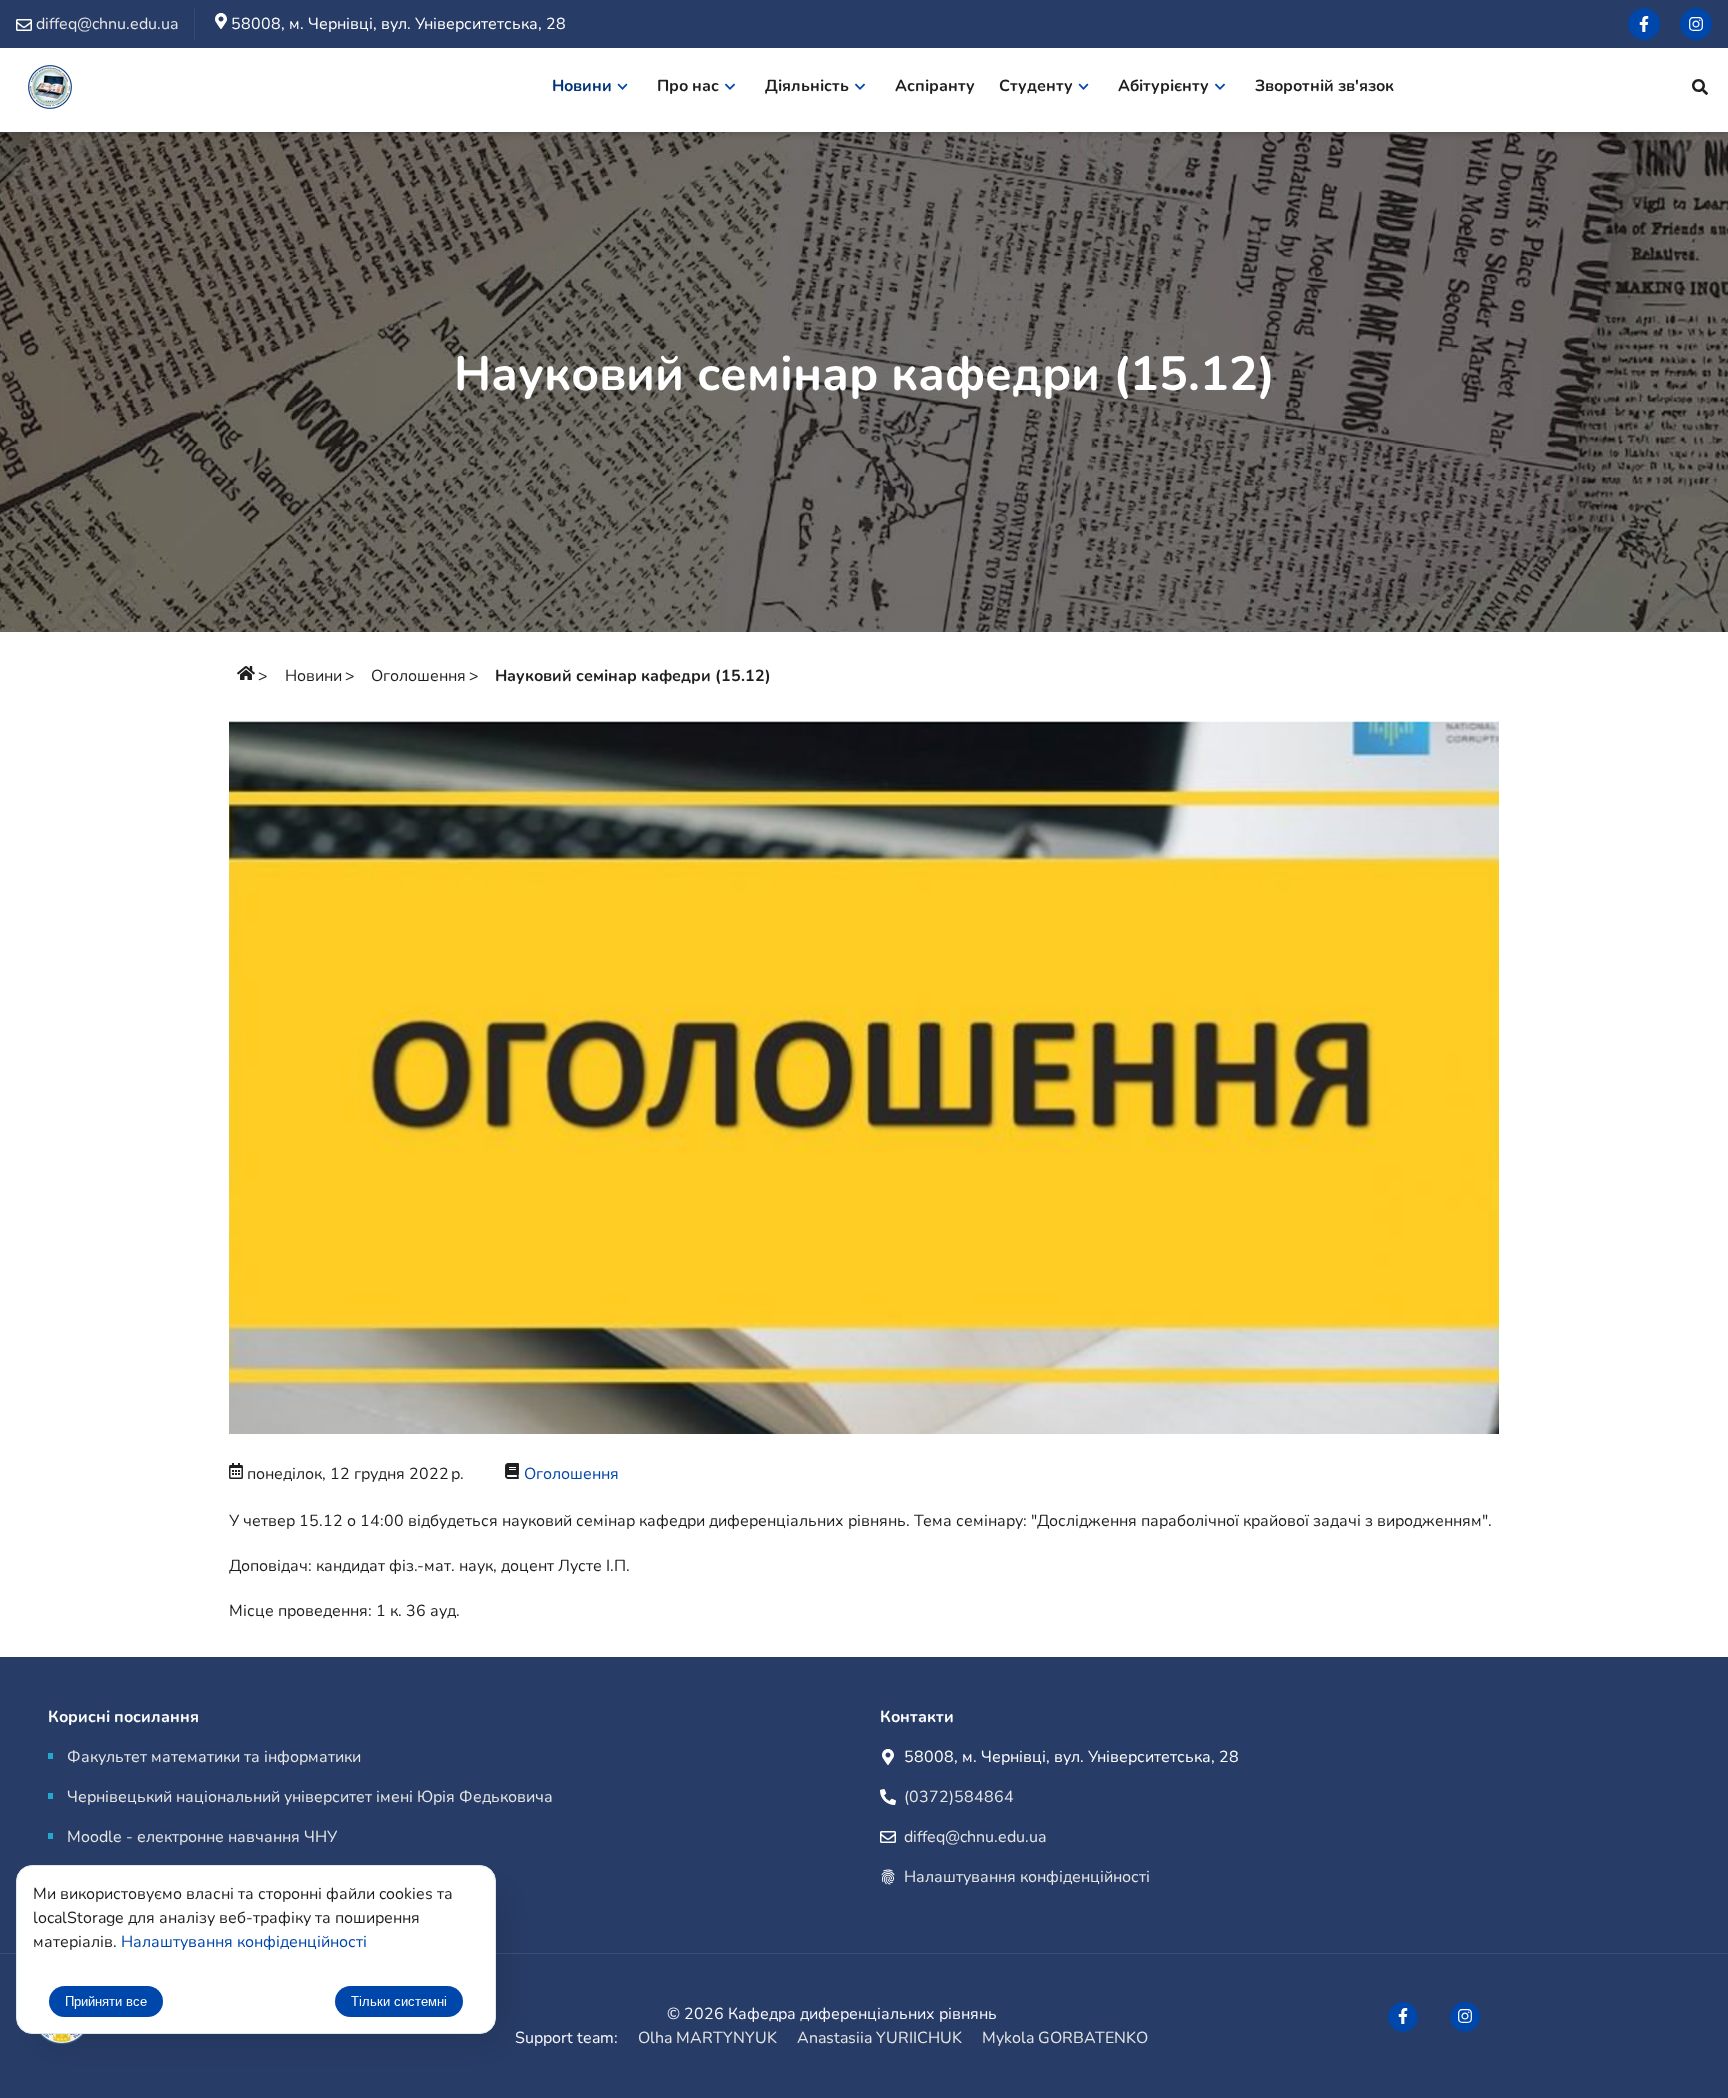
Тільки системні (399, 2001)
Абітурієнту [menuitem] (1163, 86)
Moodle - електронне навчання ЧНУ (202, 1837)
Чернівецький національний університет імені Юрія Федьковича (310, 1797)
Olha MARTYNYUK (707, 2038)
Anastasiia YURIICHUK (879, 2038)
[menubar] (983, 90)
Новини (313, 676)
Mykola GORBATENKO (1065, 2038)
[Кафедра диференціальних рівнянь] (50, 90)
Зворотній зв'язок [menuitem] (1324, 86)
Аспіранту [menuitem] (935, 86)
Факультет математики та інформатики (214, 1757)
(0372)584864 (959, 1797)
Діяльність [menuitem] (807, 86)
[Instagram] (1696, 24)
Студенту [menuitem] (1036, 86)
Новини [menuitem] (582, 86)
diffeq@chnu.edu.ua (975, 1837)
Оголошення (418, 676)
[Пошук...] (1700, 90)
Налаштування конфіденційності (1027, 1877)
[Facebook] (1644, 24)
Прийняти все (106, 2001)
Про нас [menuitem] (688, 86)
